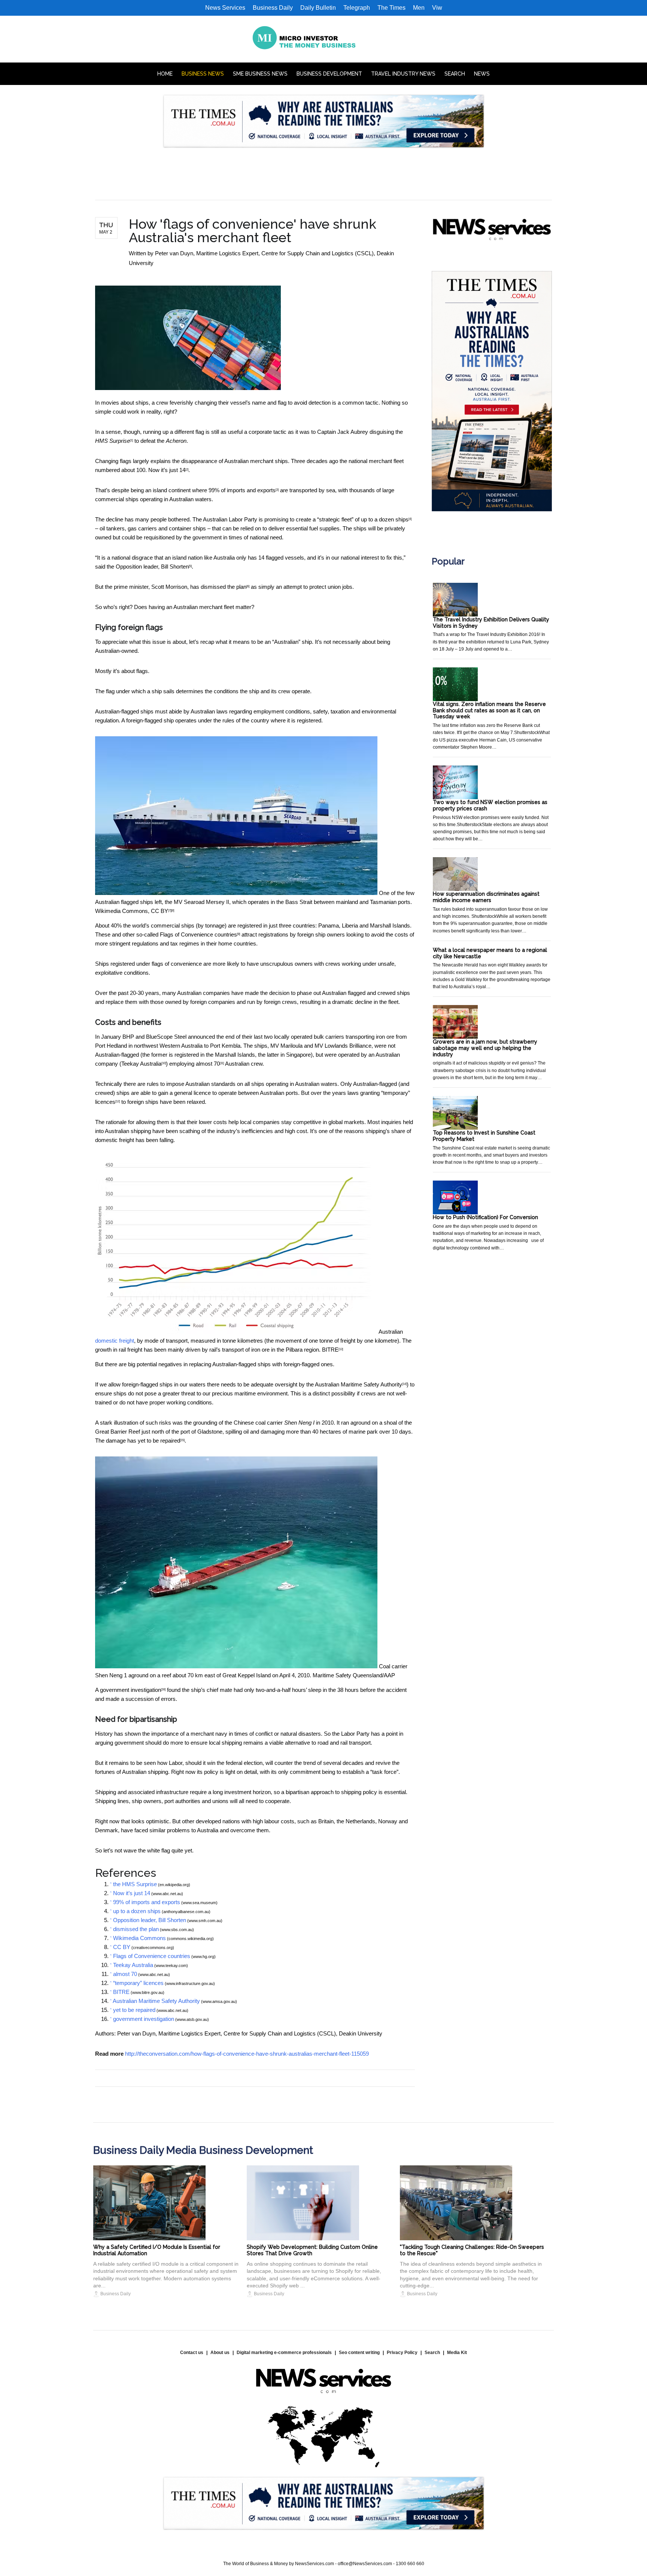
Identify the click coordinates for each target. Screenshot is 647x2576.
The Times (391, 8)
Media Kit (457, 2353)
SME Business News (260, 74)
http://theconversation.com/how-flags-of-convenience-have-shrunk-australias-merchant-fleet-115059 (247, 2054)
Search (455, 74)
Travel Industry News (403, 74)
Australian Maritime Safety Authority (359, 1384)
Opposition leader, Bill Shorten (152, 567)
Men (419, 8)
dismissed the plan (224, 587)
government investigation (130, 1690)
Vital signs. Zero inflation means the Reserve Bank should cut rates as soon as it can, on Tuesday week (489, 710)
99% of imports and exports (242, 490)
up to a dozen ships (385, 519)
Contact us (192, 2353)
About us (220, 2353)
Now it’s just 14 (167, 470)
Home (165, 74)
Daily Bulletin (318, 8)
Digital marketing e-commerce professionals (284, 2353)
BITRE (330, 1350)
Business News (203, 74)
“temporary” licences (138, 1983)
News (482, 74)
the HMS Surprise (135, 1884)
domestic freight (115, 1341)
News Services (225, 8)
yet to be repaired (159, 1441)
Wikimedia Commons (121, 911)
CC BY (160, 911)
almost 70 (208, 1064)
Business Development (329, 74)
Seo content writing (359, 2353)
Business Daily (273, 8)
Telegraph (357, 8)
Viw (437, 8)
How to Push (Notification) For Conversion (485, 1217)
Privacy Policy (402, 2353)
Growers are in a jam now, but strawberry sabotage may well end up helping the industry (485, 1048)
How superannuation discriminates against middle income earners (486, 897)
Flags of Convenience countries (198, 934)
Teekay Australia (141, 1064)
